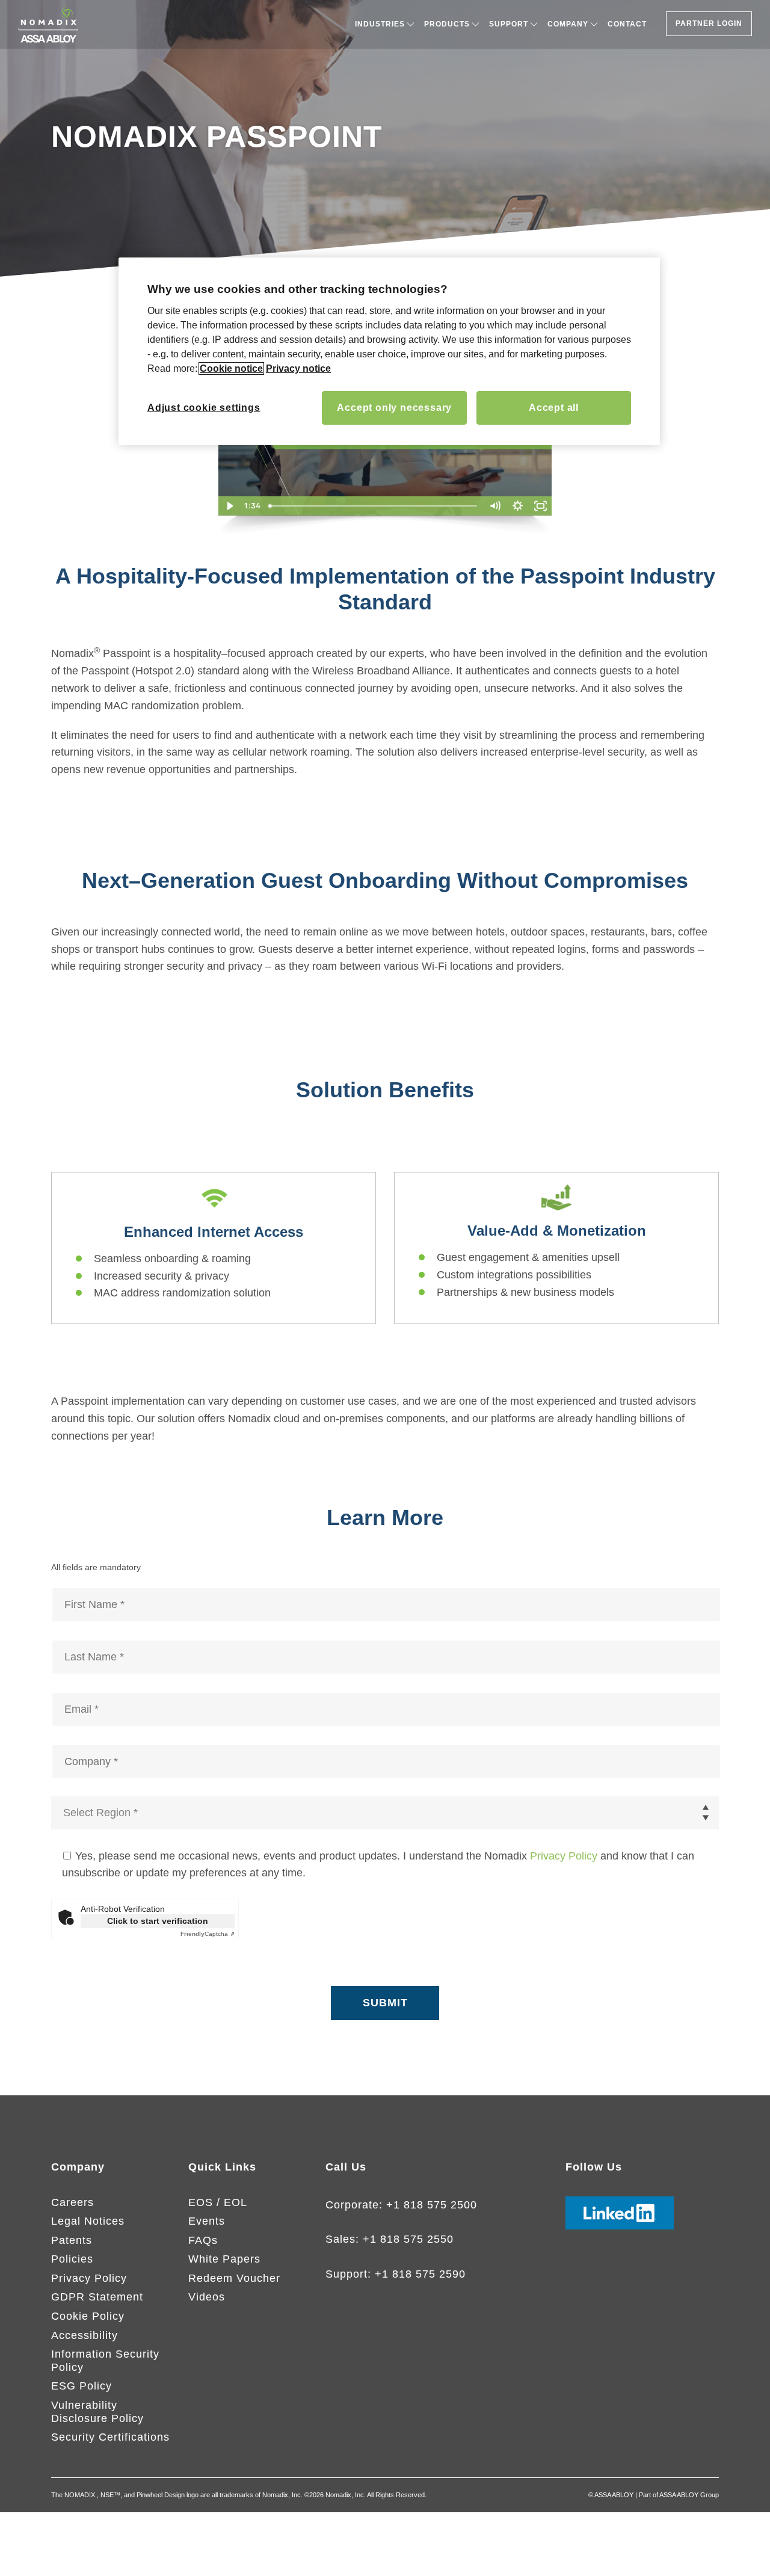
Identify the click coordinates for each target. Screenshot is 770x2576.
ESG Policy (82, 2386)
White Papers (224, 2259)
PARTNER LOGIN (709, 23)
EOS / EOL (218, 2202)
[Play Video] (230, 506)
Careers (72, 2202)
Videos (207, 2297)
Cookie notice (231, 368)
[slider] (374, 506)
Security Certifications (110, 2437)
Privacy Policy (564, 1856)
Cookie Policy (88, 2316)
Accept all (554, 408)
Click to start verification (158, 1921)
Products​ (447, 24)
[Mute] (495, 506)
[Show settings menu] (518, 506)
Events (207, 2221)
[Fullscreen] (541, 506)
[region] (389, 351)
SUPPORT (509, 24)
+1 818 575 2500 (432, 2205)
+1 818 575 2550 (408, 2239)
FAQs (203, 2240)
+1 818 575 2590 (420, 2274)
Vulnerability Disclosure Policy (97, 2412)
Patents (72, 2240)
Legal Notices (88, 2221)
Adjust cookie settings (204, 408)
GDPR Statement (97, 2297)
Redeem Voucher (234, 2278)
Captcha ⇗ (208, 1934)
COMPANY (568, 24)
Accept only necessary (394, 408)
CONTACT (627, 24)
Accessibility (85, 2335)
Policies (72, 2259)
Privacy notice (298, 368)
